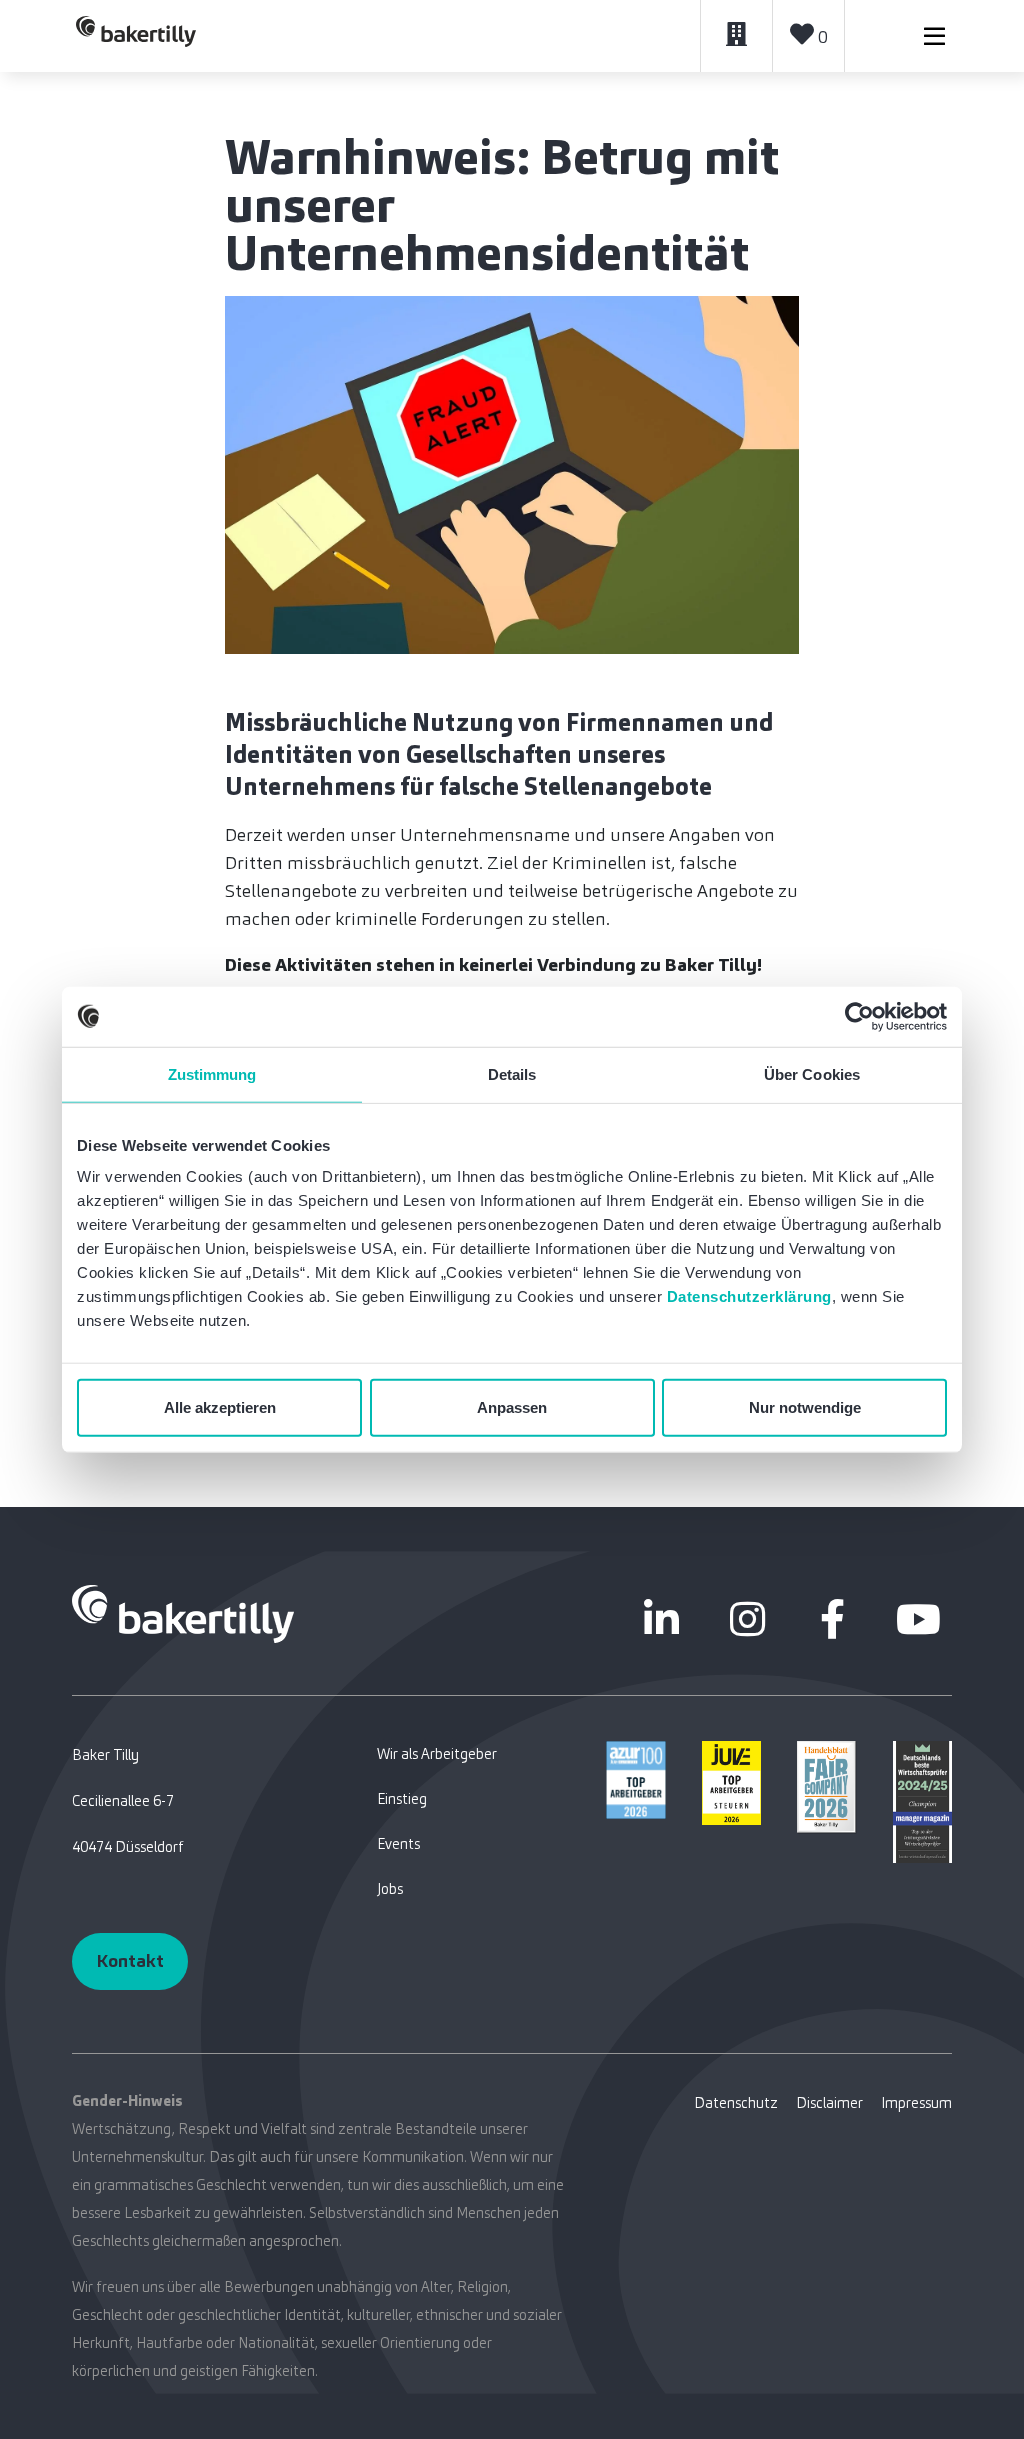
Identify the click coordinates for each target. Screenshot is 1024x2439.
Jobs (390, 1889)
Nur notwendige (805, 1407)
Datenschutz (736, 2103)
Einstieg (402, 1799)
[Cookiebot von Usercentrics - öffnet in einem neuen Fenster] (859, 1016)
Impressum (916, 2103)
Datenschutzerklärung (749, 1296)
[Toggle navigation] (934, 36)
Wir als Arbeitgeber (437, 1754)
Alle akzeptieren (220, 1407)
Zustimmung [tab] (212, 1073)
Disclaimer (829, 2103)
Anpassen (512, 1407)
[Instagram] (747, 1619)
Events (398, 1844)
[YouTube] (918, 1619)
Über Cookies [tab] (812, 1073)
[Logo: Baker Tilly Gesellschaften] (183, 1613)
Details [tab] (512, 1073)
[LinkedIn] (662, 1619)
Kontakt (130, 1961)
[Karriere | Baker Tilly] (136, 36)
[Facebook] (833, 1619)
